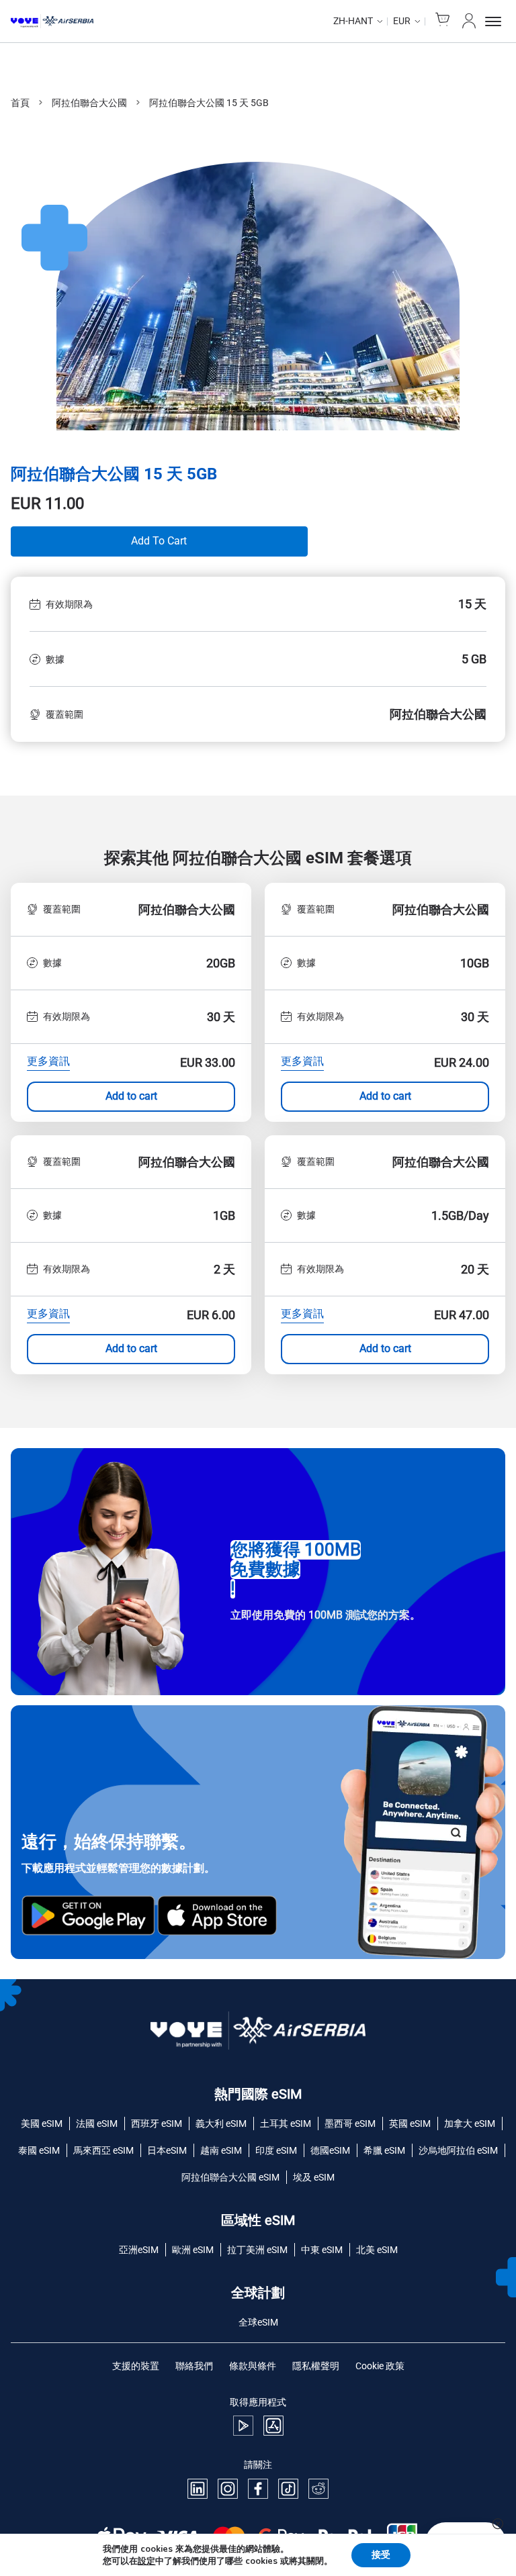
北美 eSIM (377, 2250)
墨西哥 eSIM (350, 2124)
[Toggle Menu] (495, 21)
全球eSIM (258, 2322)
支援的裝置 (136, 2366)
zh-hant (353, 21)
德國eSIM (330, 2150)
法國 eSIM (97, 2124)
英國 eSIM (410, 2124)
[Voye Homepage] (52, 21)
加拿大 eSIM (470, 2124)
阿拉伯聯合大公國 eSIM (230, 2177)
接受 (381, 2555)
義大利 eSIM (221, 2124)
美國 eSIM (42, 2124)
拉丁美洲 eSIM (257, 2250)
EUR (402, 21)
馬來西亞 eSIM (103, 2150)
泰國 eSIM (39, 2150)
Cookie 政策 (380, 2366)
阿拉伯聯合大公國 (89, 103)
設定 (146, 2561)
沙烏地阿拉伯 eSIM (458, 2150)
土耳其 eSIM (286, 2124)
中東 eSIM (322, 2250)
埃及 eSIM (314, 2177)
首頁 (20, 103)
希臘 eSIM (384, 2150)
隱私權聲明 (316, 2366)
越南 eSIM (221, 2150)
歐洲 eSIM (193, 2250)
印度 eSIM (276, 2150)
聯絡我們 (194, 2366)
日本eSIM (167, 2150)
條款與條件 (253, 2366)
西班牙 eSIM (157, 2124)
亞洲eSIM (139, 2250)
